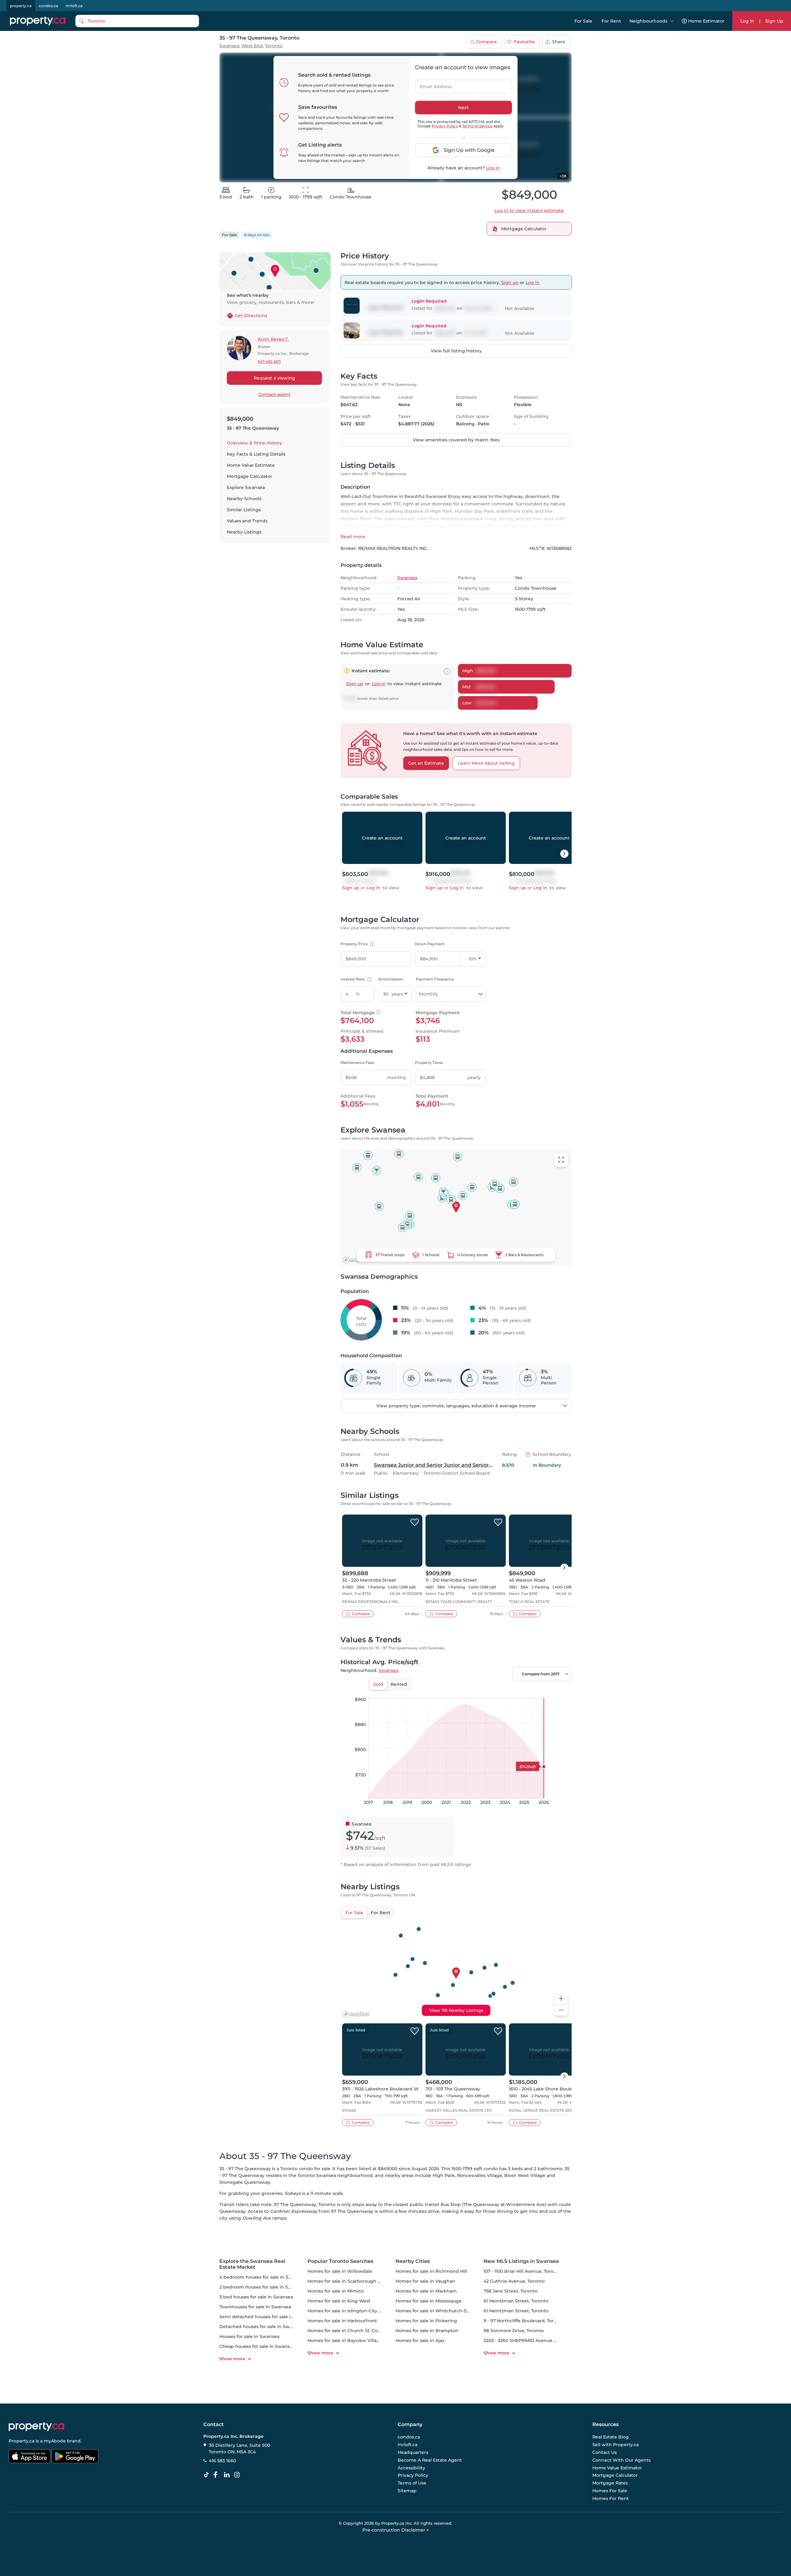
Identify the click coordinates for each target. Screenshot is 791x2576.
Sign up (510, 283)
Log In (747, 21)
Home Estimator (706, 21)
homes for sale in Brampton (427, 2331)
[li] (228, 2475)
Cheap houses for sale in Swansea (257, 2346)
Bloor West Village (525, 2175)
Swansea (229, 46)
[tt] (208, 2475)
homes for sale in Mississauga (428, 2301)
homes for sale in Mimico (336, 2291)
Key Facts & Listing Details (256, 454)
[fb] (218, 2475)
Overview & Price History (254, 443)
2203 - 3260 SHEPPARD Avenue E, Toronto (530, 2340)
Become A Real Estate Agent (430, 2460)
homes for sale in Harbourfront (342, 2321)
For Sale (583, 21)
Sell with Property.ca (615, 2445)
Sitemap (407, 2491)
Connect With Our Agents (622, 2460)
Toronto (274, 46)
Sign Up (774, 21)
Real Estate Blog (611, 2437)
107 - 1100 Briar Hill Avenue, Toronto (522, 2271)
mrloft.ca (74, 6)
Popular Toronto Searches (340, 2261)
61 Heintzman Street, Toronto (516, 2301)
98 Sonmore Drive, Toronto (514, 2331)
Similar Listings (244, 510)
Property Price (357, 944)
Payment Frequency (435, 979)
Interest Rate (355, 979)
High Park (444, 2175)
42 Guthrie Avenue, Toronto (514, 2281)
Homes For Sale (610, 2491)
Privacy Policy (445, 126)
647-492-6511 (269, 361)
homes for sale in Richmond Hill (431, 2271)
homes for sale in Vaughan (425, 2281)
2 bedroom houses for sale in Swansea (262, 2287)
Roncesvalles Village (480, 2175)
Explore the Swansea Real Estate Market (252, 2264)
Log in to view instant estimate (529, 210)
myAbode (55, 2441)
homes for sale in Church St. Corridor (349, 2331)
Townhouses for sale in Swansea (255, 2307)
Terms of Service (477, 126)
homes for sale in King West (339, 2301)
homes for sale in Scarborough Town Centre (357, 2281)
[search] (137, 21)
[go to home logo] (36, 2427)
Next (463, 108)
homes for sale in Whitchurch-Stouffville (441, 2311)
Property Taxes (429, 1063)
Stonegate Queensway (245, 2182)
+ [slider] (562, 1691)
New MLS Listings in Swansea (521, 2261)
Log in (493, 168)
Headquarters (413, 2452)
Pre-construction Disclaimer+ (396, 2530)
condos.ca (49, 6)
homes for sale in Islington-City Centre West (357, 2311)
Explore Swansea (246, 487)
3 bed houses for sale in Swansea (256, 2297)
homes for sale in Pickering (426, 2321)
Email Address (432, 85)
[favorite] (415, 1523)
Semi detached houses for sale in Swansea (267, 2317)
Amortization (391, 979)
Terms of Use (412, 2483)
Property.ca (21, 2441)
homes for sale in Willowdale (340, 2271)
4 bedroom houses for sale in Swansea (262, 2277)
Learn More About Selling (486, 763)
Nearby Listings (244, 532)
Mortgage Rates (610, 2483)
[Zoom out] (561, 2010)
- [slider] (504, 1691)
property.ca (21, 6)
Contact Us (605, 2452)
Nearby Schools (244, 499)
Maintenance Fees (357, 1063)
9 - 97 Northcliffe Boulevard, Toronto (524, 2321)
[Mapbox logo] (356, 1260)
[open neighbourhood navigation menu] (672, 21)
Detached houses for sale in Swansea (261, 2327)
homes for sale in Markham (426, 2291)
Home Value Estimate (251, 465)
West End (252, 46)
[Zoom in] (561, 1999)
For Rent (611, 21)
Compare (486, 42)
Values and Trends (247, 521)
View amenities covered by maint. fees (456, 440)
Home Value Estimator (617, 2468)
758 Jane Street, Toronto (511, 2291)
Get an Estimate (426, 763)
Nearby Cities (413, 2261)
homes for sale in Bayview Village (345, 2340)
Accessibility (411, 2468)
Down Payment (430, 944)
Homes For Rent (611, 2498)
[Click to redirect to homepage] (38, 21)
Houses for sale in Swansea (249, 2336)
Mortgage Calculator (250, 476)
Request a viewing (274, 378)
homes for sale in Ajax (420, 2340)
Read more (353, 537)
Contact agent (274, 394)
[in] (238, 2475)
